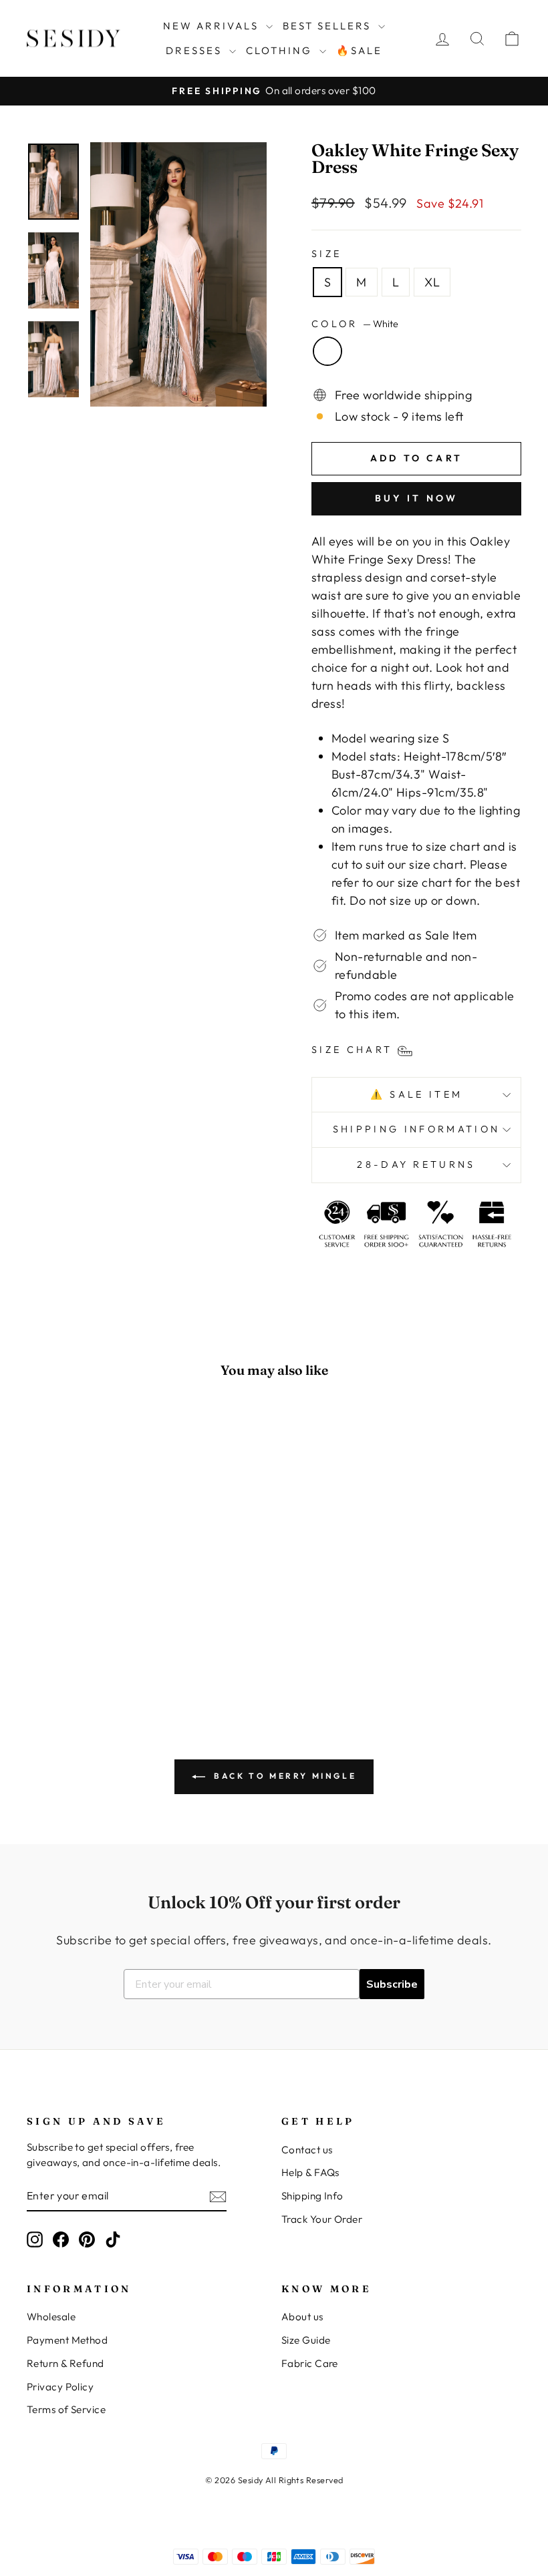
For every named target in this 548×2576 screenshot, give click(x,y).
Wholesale (51, 2317)
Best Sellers (329, 26)
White (327, 351)
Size (326, 254)
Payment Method (67, 2340)
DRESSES (196, 50)
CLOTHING (281, 50)
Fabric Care (310, 2363)
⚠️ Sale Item (417, 1094)
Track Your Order (322, 2219)
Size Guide (306, 2340)
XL (432, 282)
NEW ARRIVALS (213, 26)
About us (302, 2317)
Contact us (307, 2150)
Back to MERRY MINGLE (284, 1776)
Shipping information (416, 1129)
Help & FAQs (310, 2172)
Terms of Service (66, 2409)
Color (355, 324)
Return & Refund (65, 2363)
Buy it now (417, 498)
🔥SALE (359, 50)
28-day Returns (416, 1164)
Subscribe (392, 1984)
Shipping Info (312, 2196)
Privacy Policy (60, 2387)
